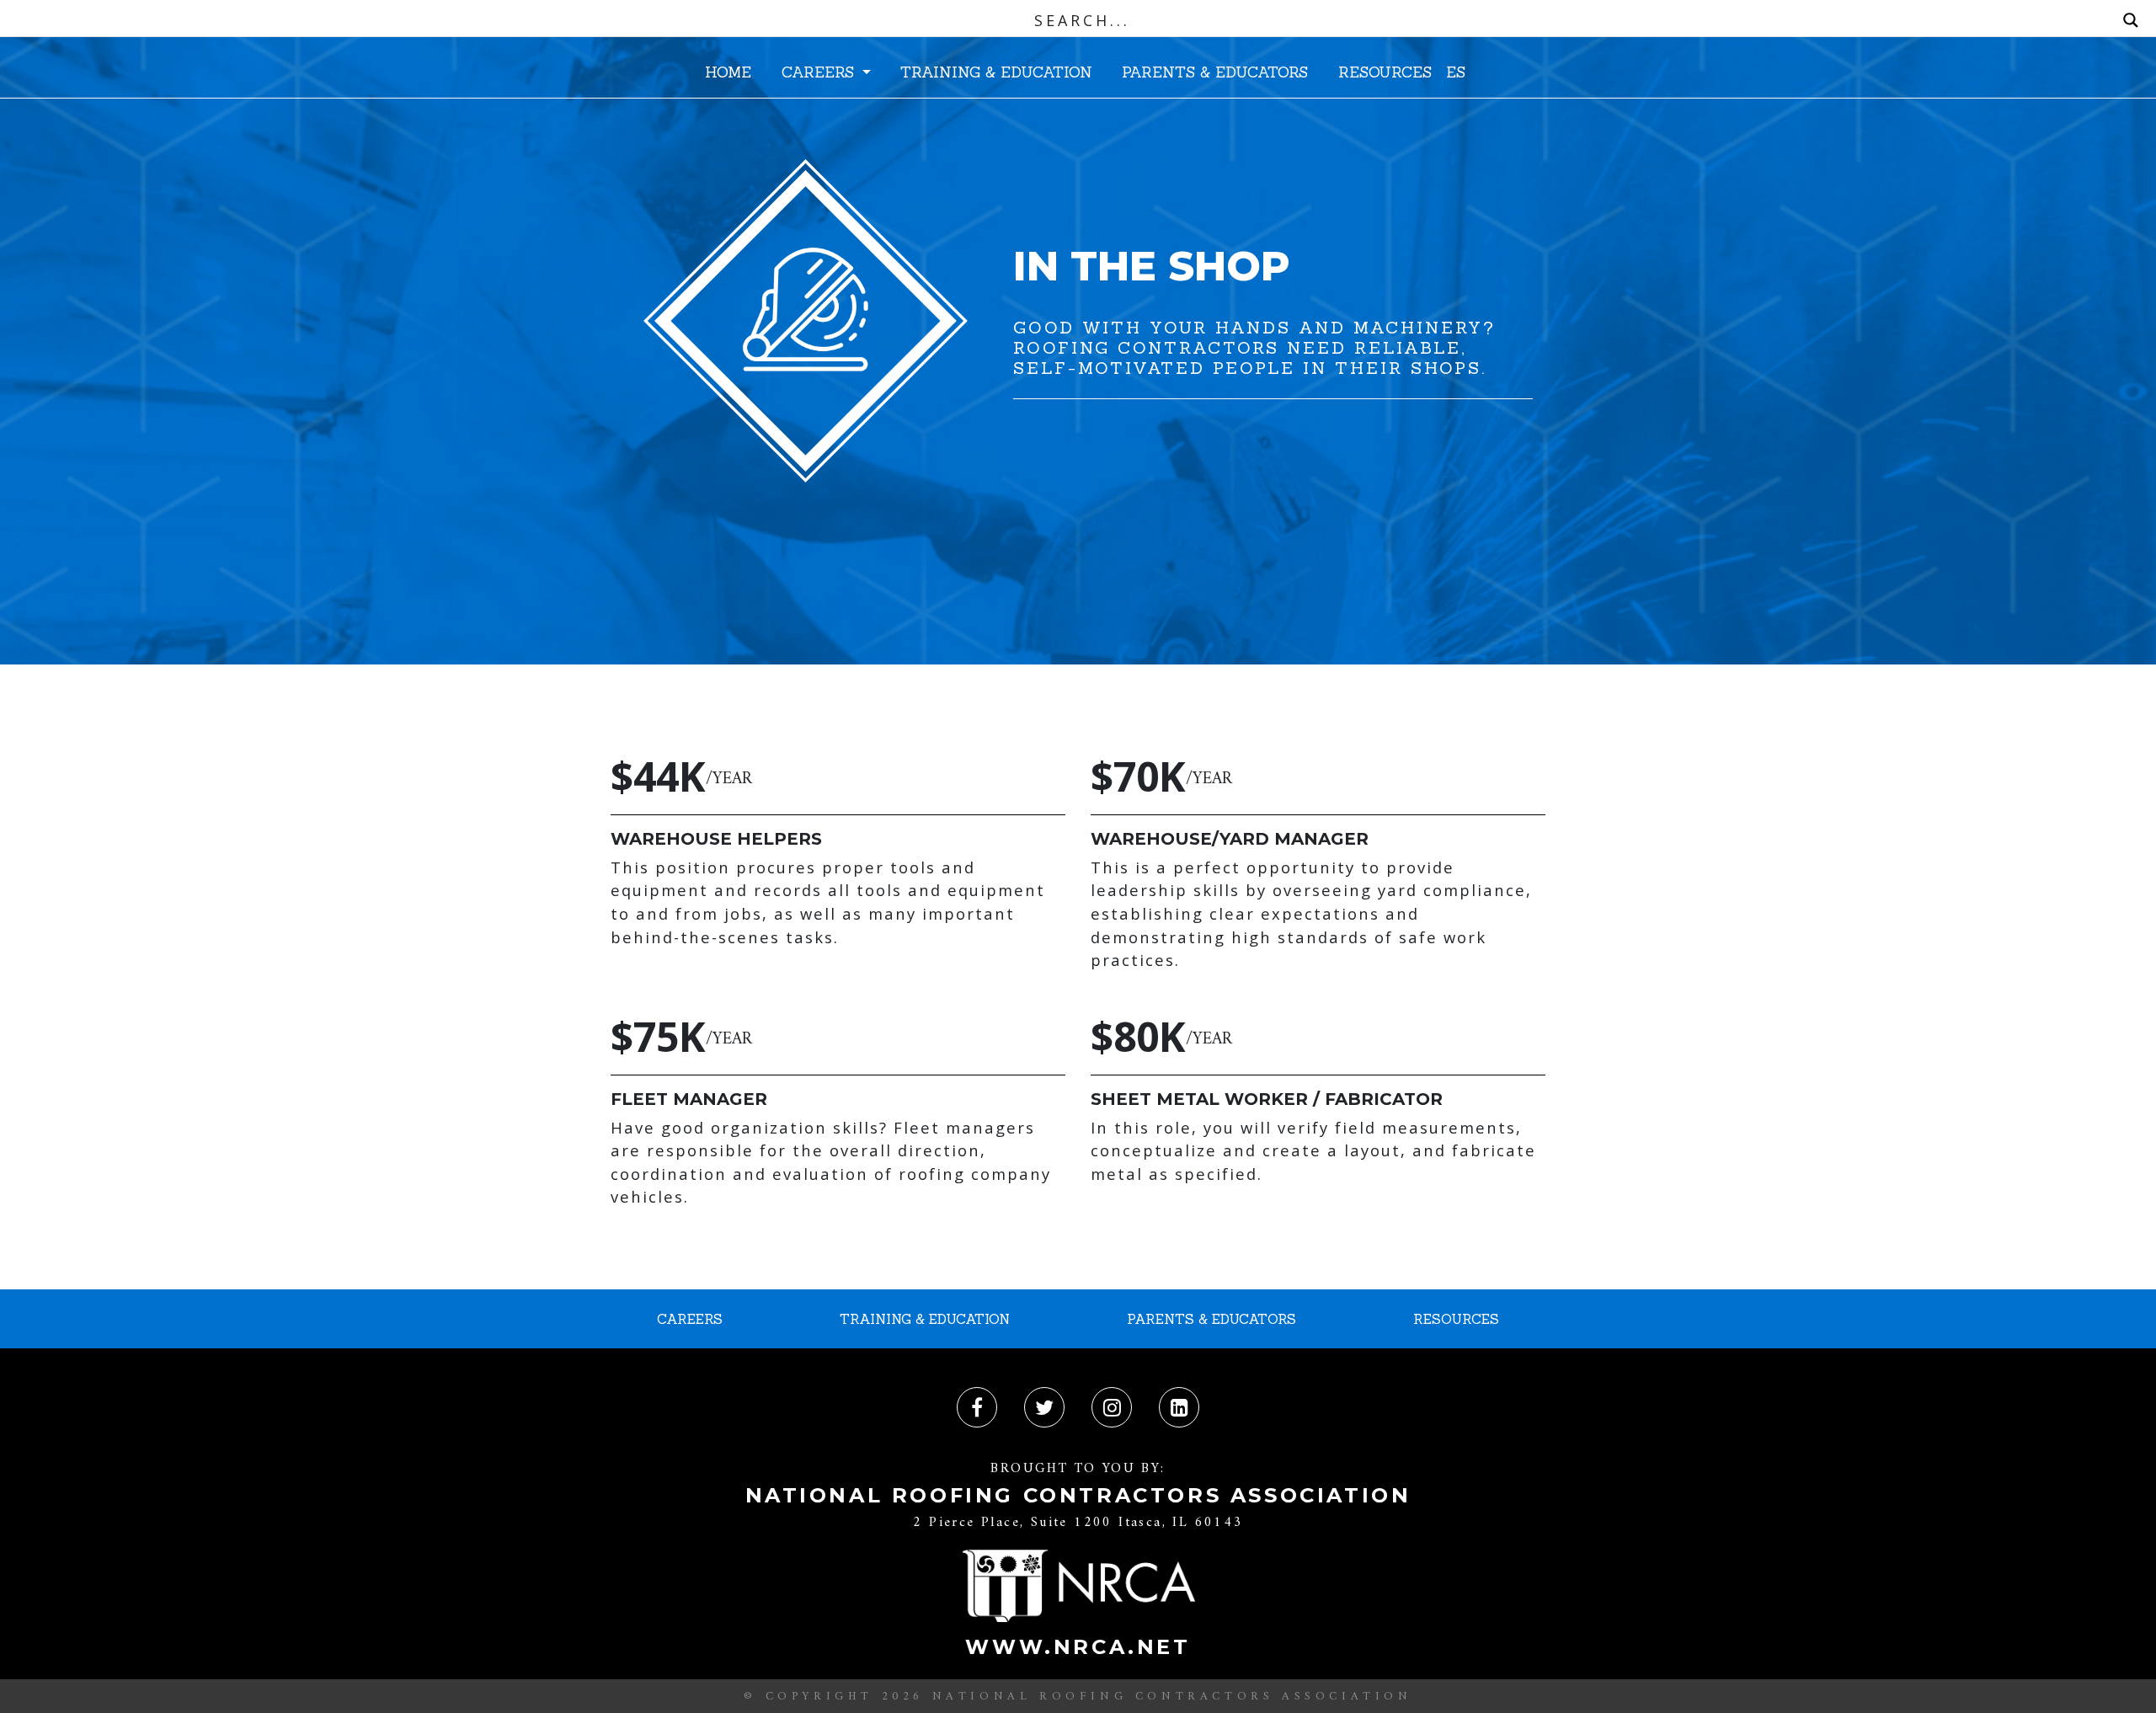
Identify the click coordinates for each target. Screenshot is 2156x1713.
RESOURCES (1385, 72)
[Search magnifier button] (2131, 20)
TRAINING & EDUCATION (996, 72)
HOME (728, 72)
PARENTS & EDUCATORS (1215, 72)
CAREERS (820, 72)
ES (1456, 72)
